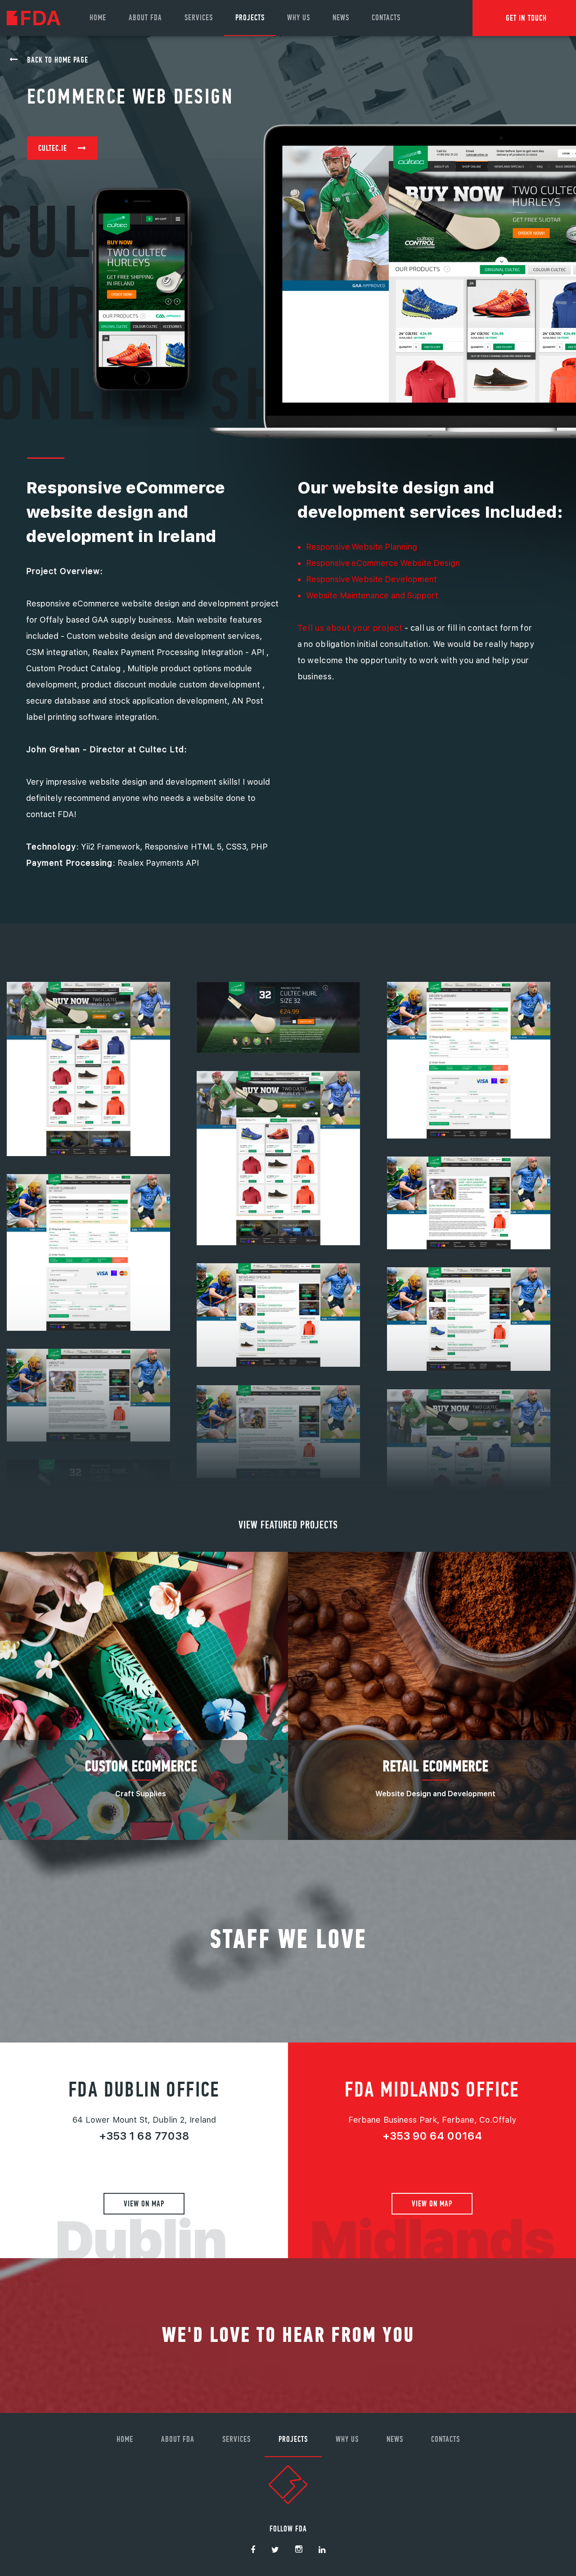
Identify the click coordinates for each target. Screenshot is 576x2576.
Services (199, 17)
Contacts (386, 17)
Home (98, 17)
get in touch (526, 18)
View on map (144, 2203)
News (341, 17)
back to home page (58, 60)
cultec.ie (53, 148)
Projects (250, 17)
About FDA (145, 17)
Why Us (299, 17)
